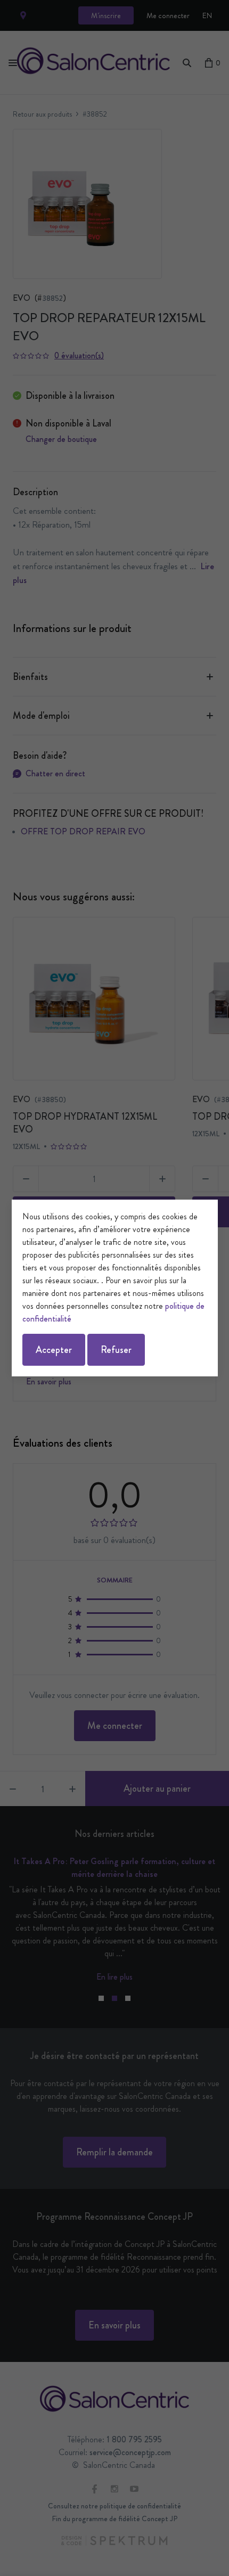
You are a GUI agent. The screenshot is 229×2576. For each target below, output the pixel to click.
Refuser (116, 1350)
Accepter (54, 1350)
